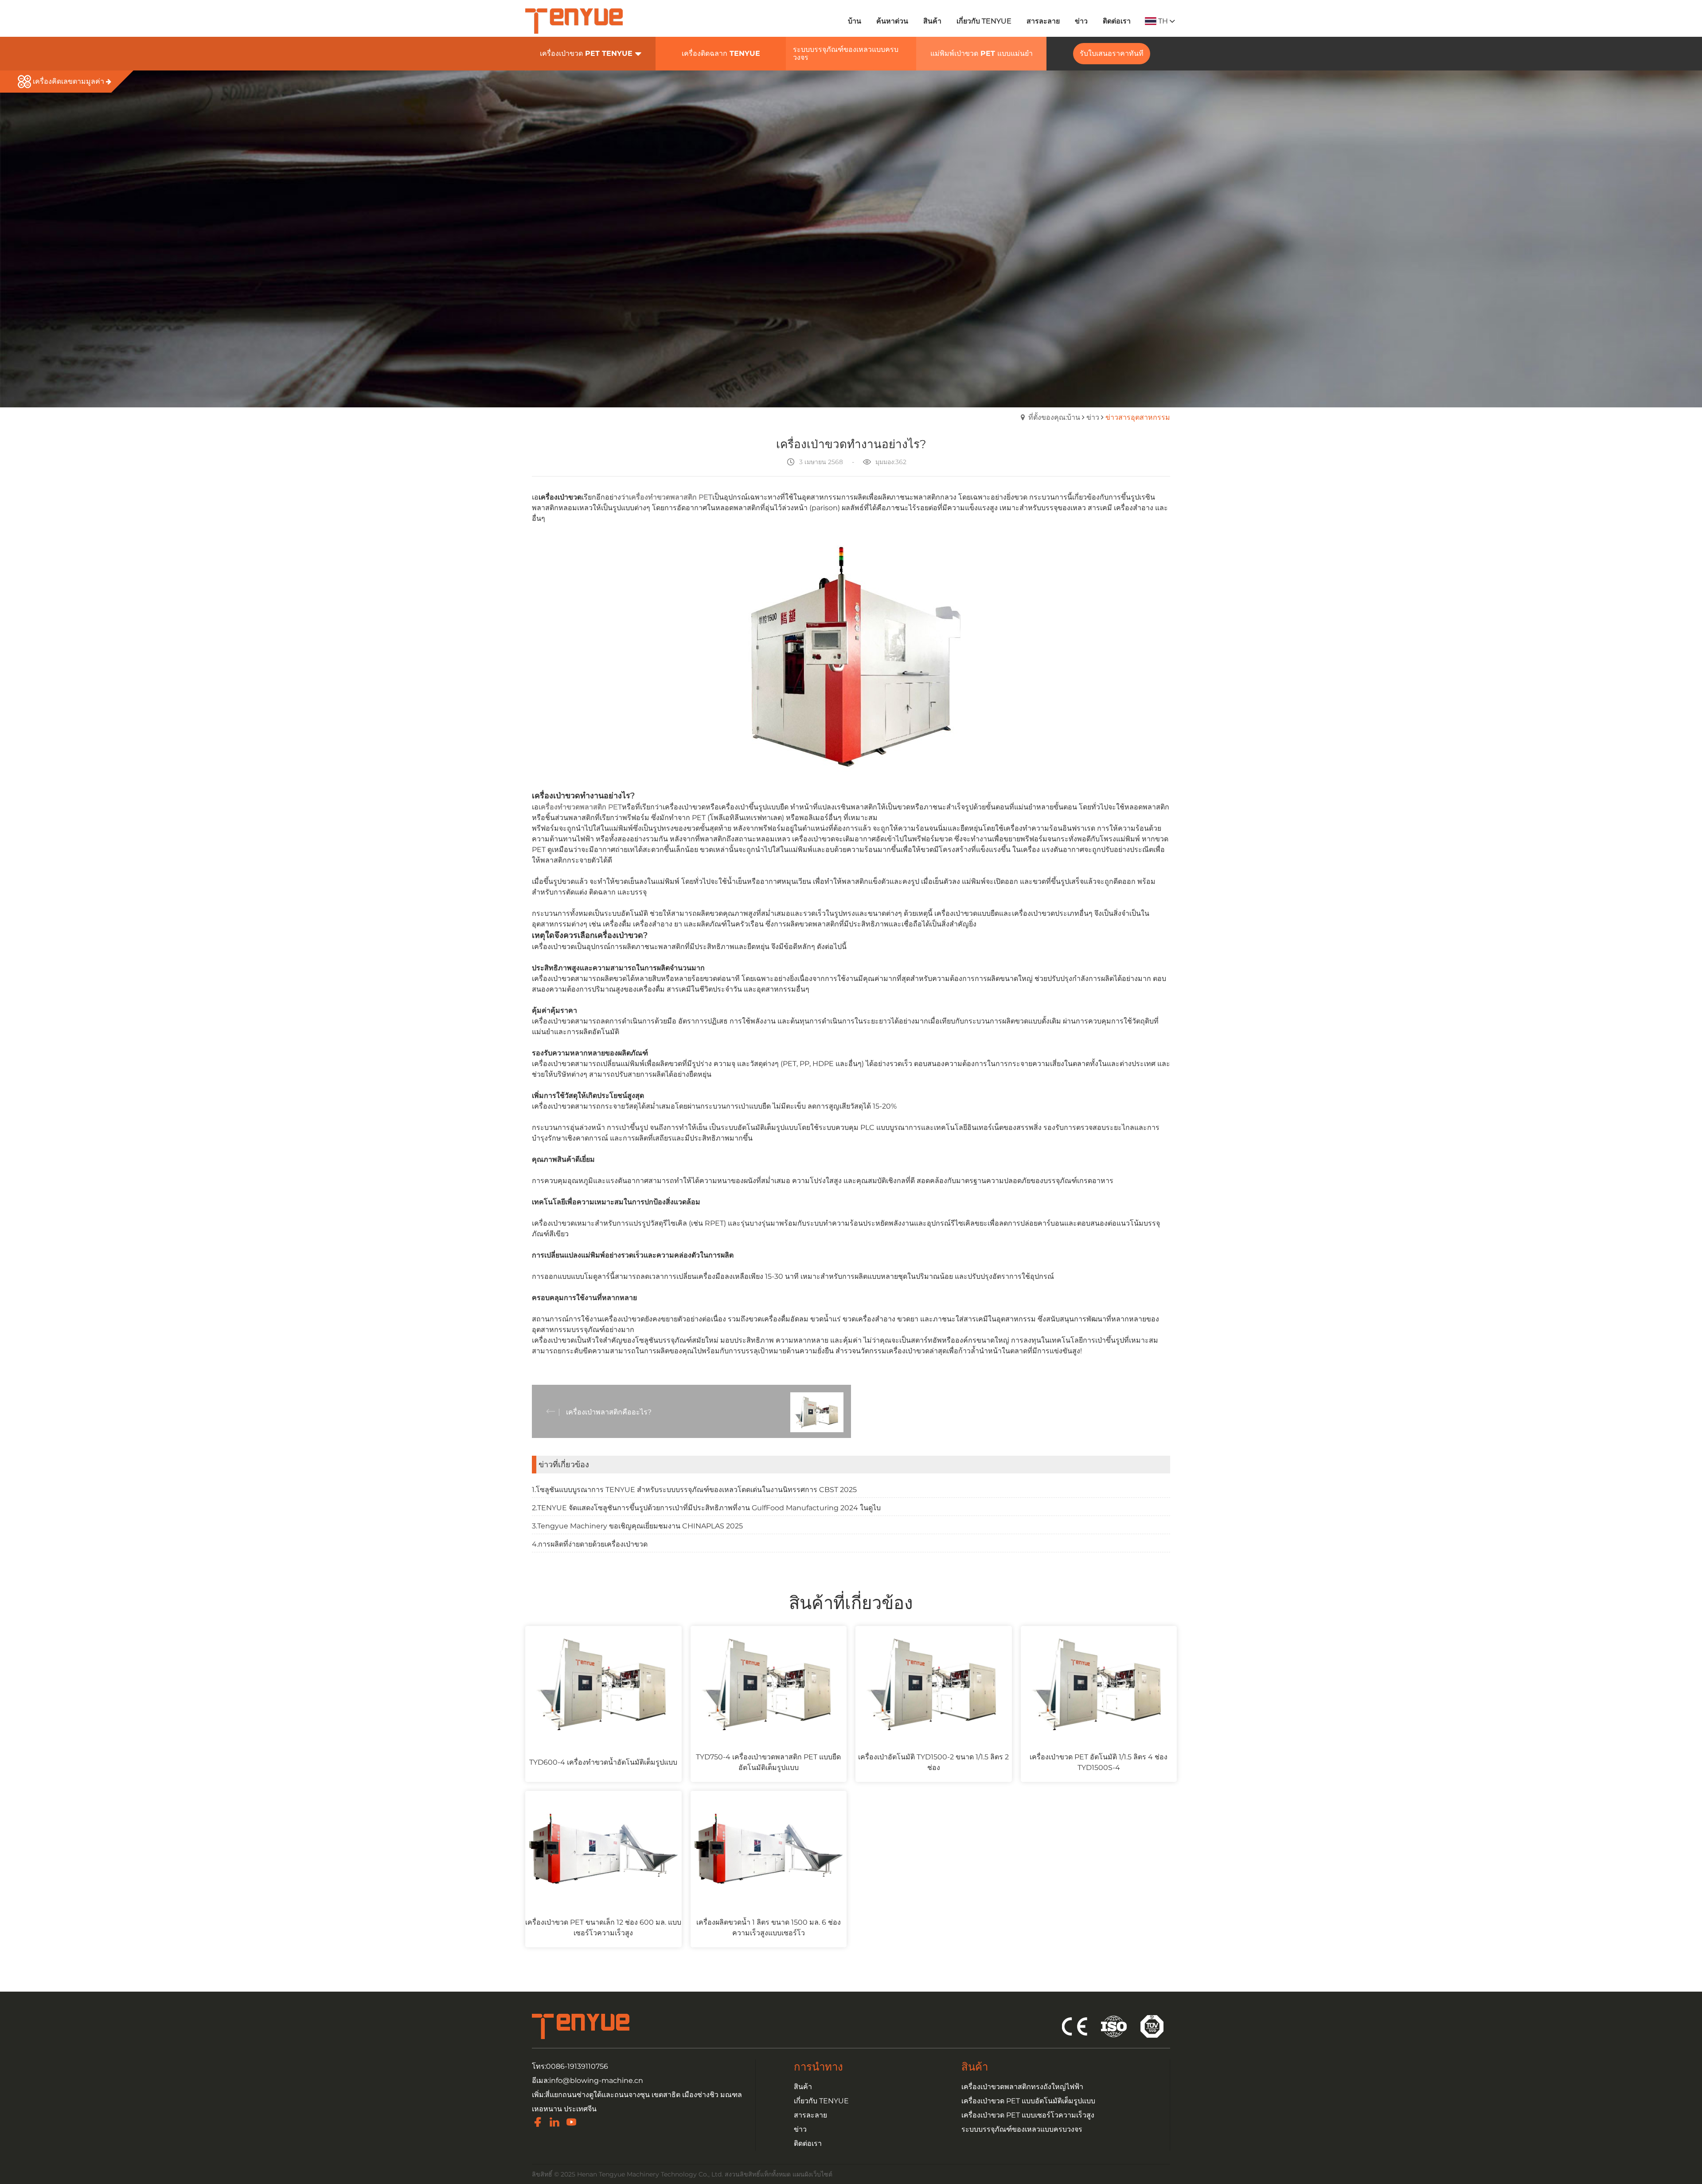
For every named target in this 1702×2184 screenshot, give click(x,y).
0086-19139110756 (577, 2066)
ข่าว (1093, 417)
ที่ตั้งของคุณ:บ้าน (1054, 417)
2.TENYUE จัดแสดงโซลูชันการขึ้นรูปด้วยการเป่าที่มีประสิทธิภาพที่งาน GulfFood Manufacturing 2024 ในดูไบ (706, 1508)
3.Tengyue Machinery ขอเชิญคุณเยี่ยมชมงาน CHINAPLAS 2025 (637, 1526)
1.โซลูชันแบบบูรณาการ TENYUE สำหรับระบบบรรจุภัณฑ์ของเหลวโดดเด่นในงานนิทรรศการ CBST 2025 (694, 1490)
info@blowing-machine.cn (596, 2080)
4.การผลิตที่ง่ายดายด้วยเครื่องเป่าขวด (590, 1544)
